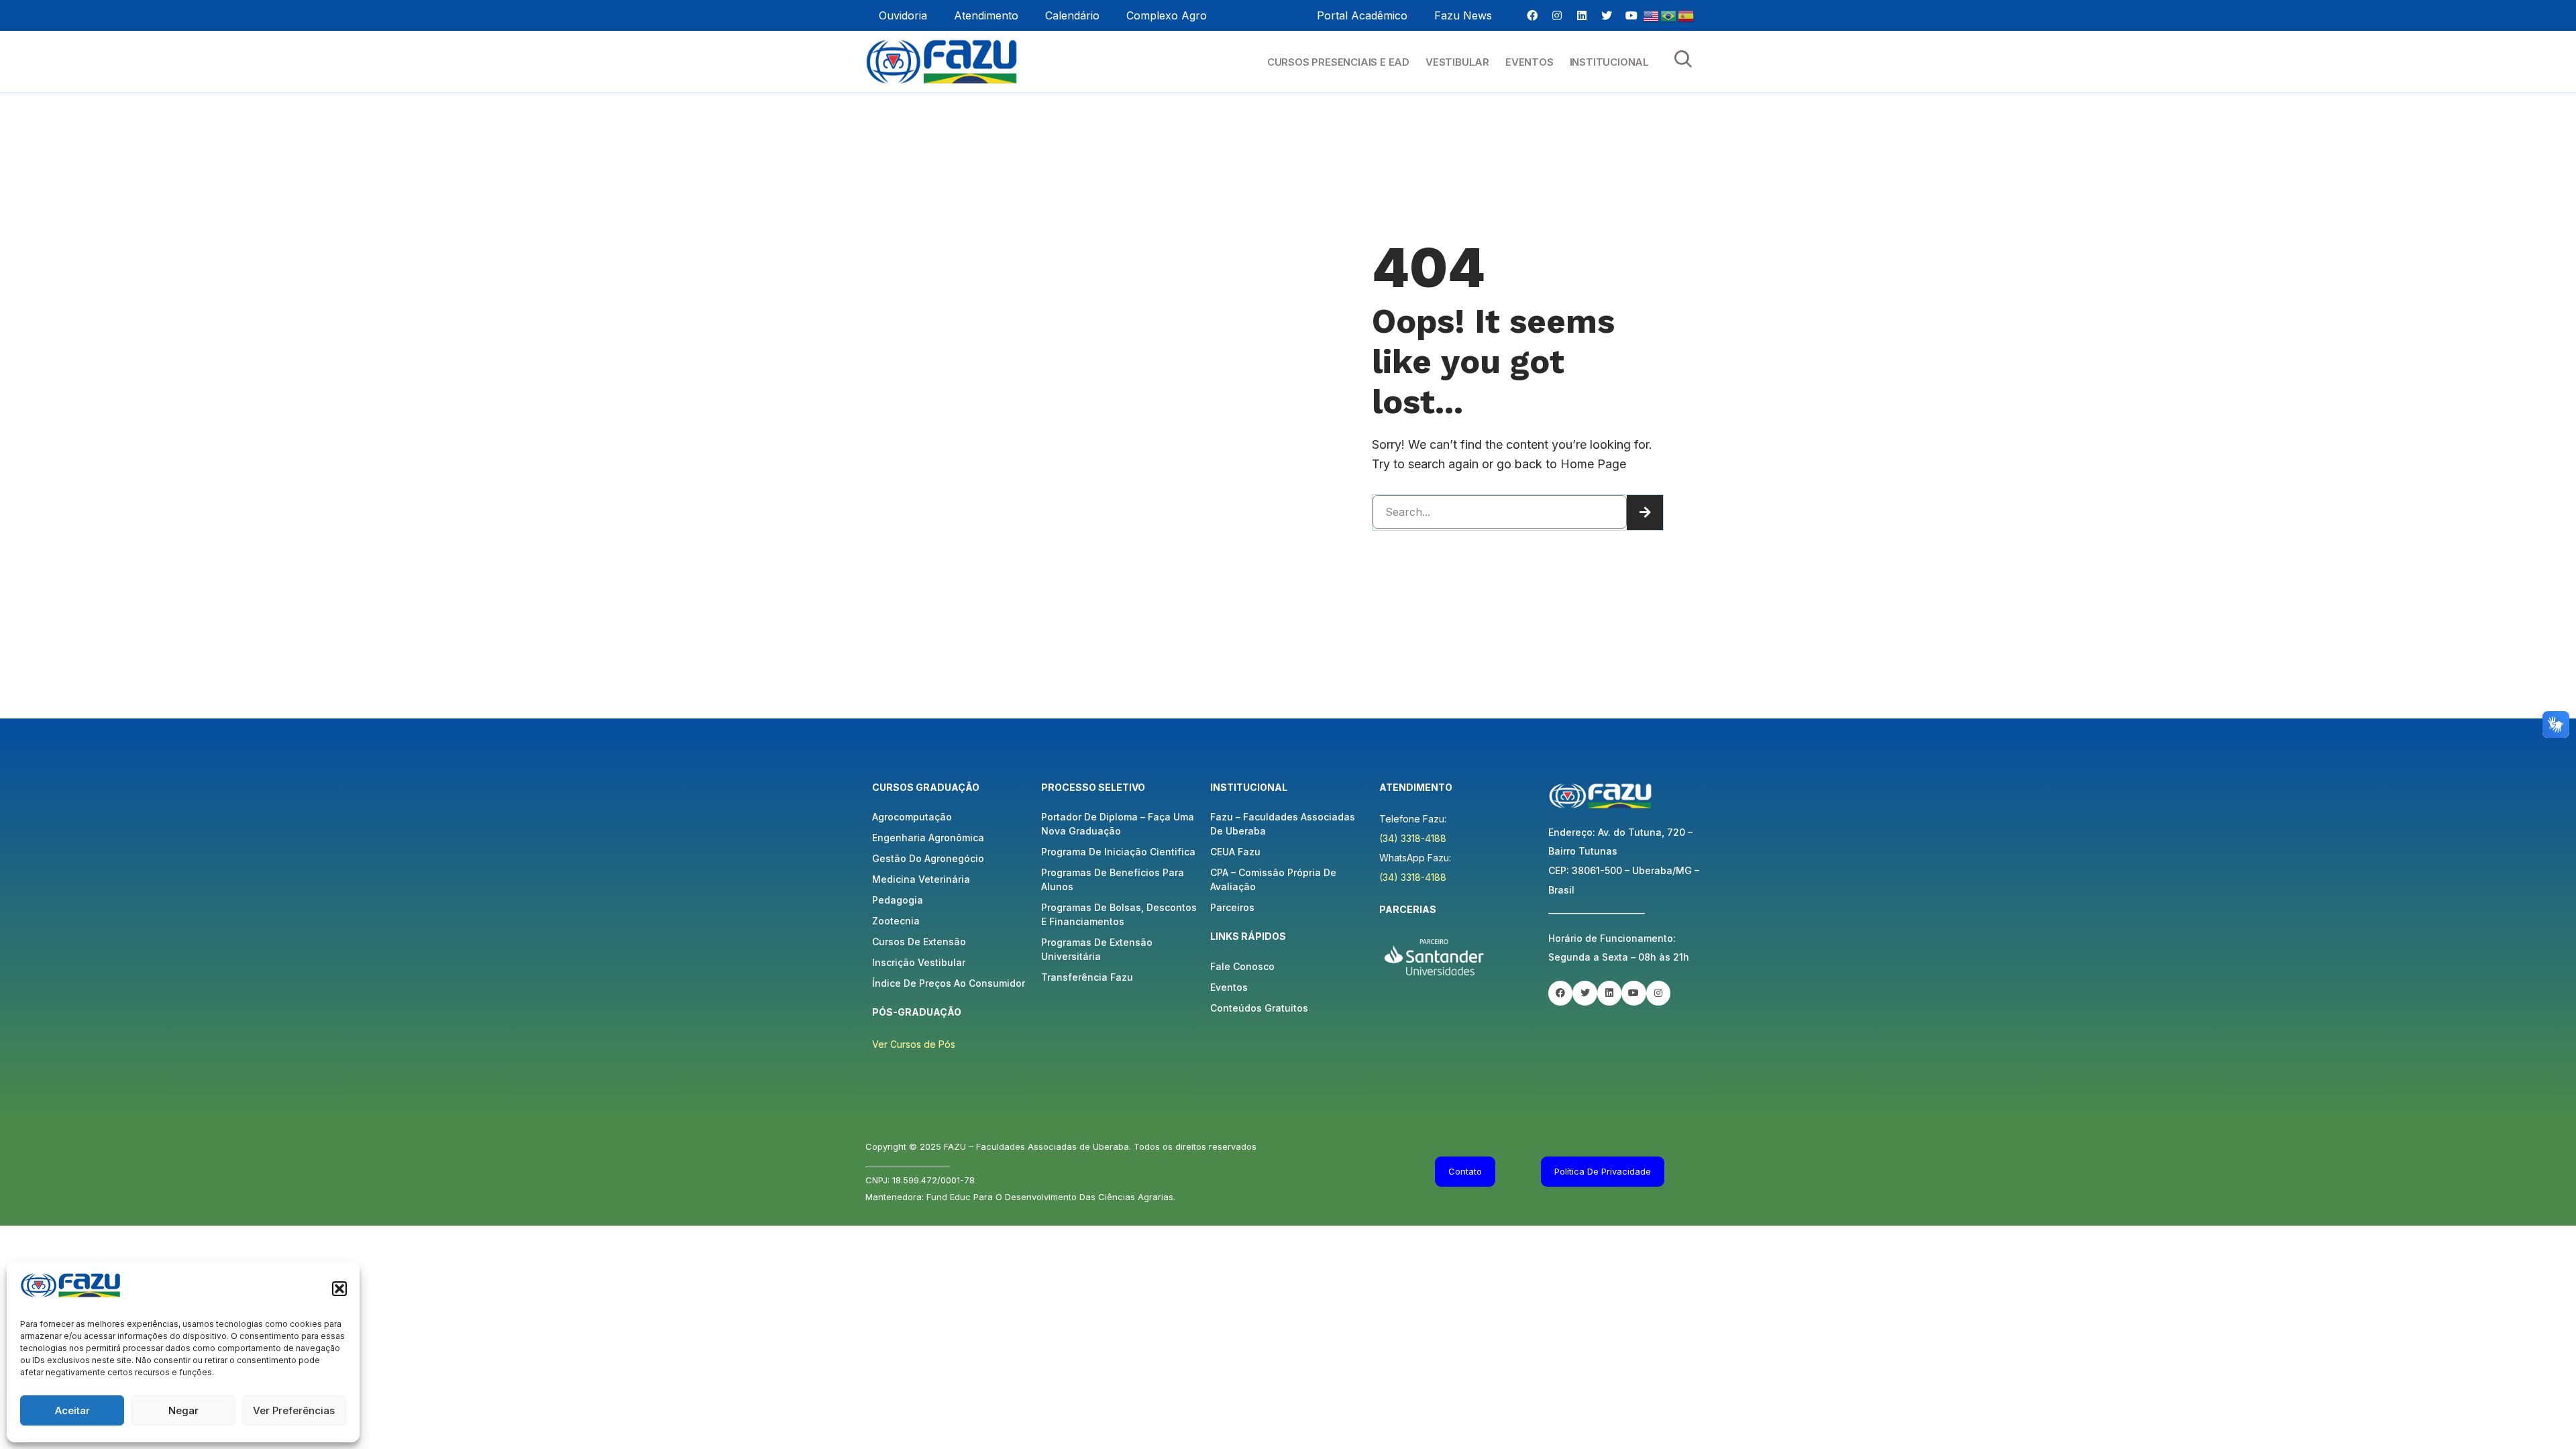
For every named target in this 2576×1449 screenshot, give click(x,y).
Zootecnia (896, 921)
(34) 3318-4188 (1413, 838)
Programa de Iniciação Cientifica (1118, 852)
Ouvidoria (903, 15)
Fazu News (1463, 15)
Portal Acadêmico (1362, 15)
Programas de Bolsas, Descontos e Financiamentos (1119, 914)
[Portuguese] (1669, 15)
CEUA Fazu (1235, 852)
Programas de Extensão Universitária (1097, 949)
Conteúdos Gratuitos (1259, 1008)
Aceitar (72, 1410)
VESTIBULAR (1457, 62)
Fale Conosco (1242, 966)
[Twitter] (1607, 15)
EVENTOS (1529, 62)
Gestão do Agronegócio (928, 858)
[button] (339, 1289)
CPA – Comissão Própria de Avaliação (1273, 879)
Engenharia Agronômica (928, 838)
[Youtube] (1631, 15)
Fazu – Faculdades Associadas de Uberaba (1283, 824)
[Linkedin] (1582, 15)
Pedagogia (898, 900)
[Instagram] (1557, 15)
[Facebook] (1532, 15)
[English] (1652, 15)
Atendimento (986, 15)
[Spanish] (1686, 15)
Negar (183, 1410)
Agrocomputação (912, 817)
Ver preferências (294, 1410)
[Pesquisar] (1645, 513)
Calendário (1072, 15)
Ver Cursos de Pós (914, 1044)
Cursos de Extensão (919, 942)
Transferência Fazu (1087, 977)
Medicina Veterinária (921, 879)
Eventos (1229, 987)
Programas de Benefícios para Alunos (1113, 879)
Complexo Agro (1167, 15)
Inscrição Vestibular (919, 962)
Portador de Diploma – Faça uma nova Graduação (1118, 824)
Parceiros (1232, 907)
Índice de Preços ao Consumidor (949, 983)
